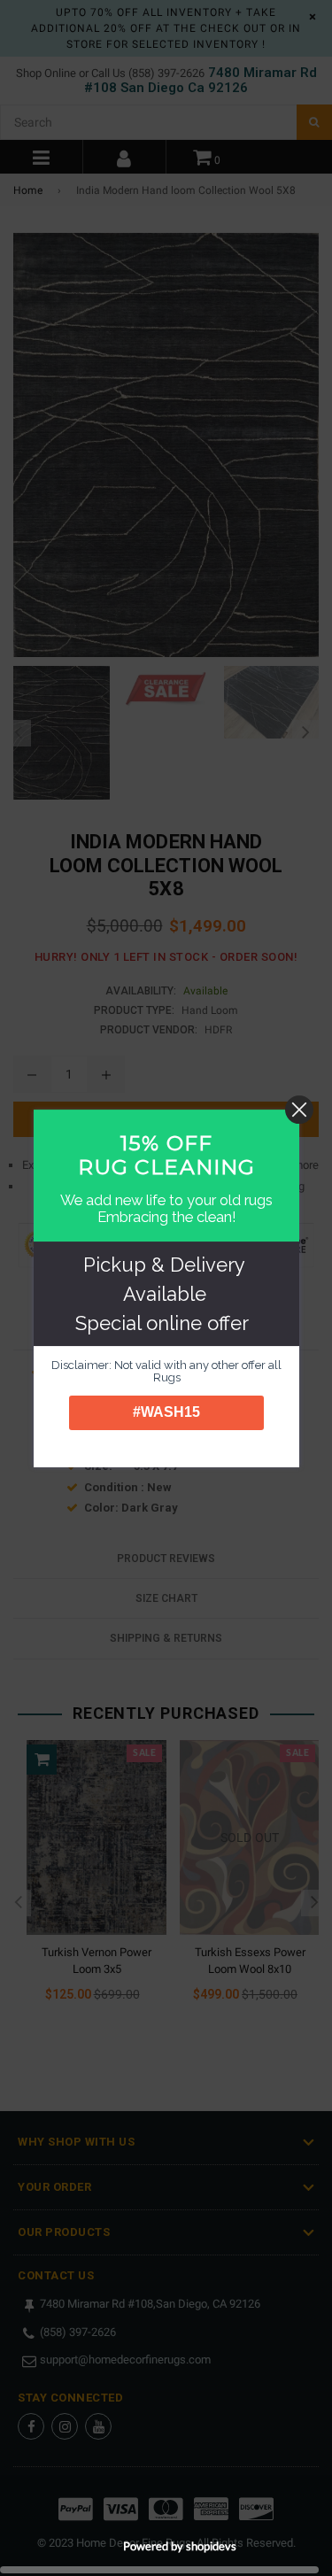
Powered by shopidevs (180, 2546)
